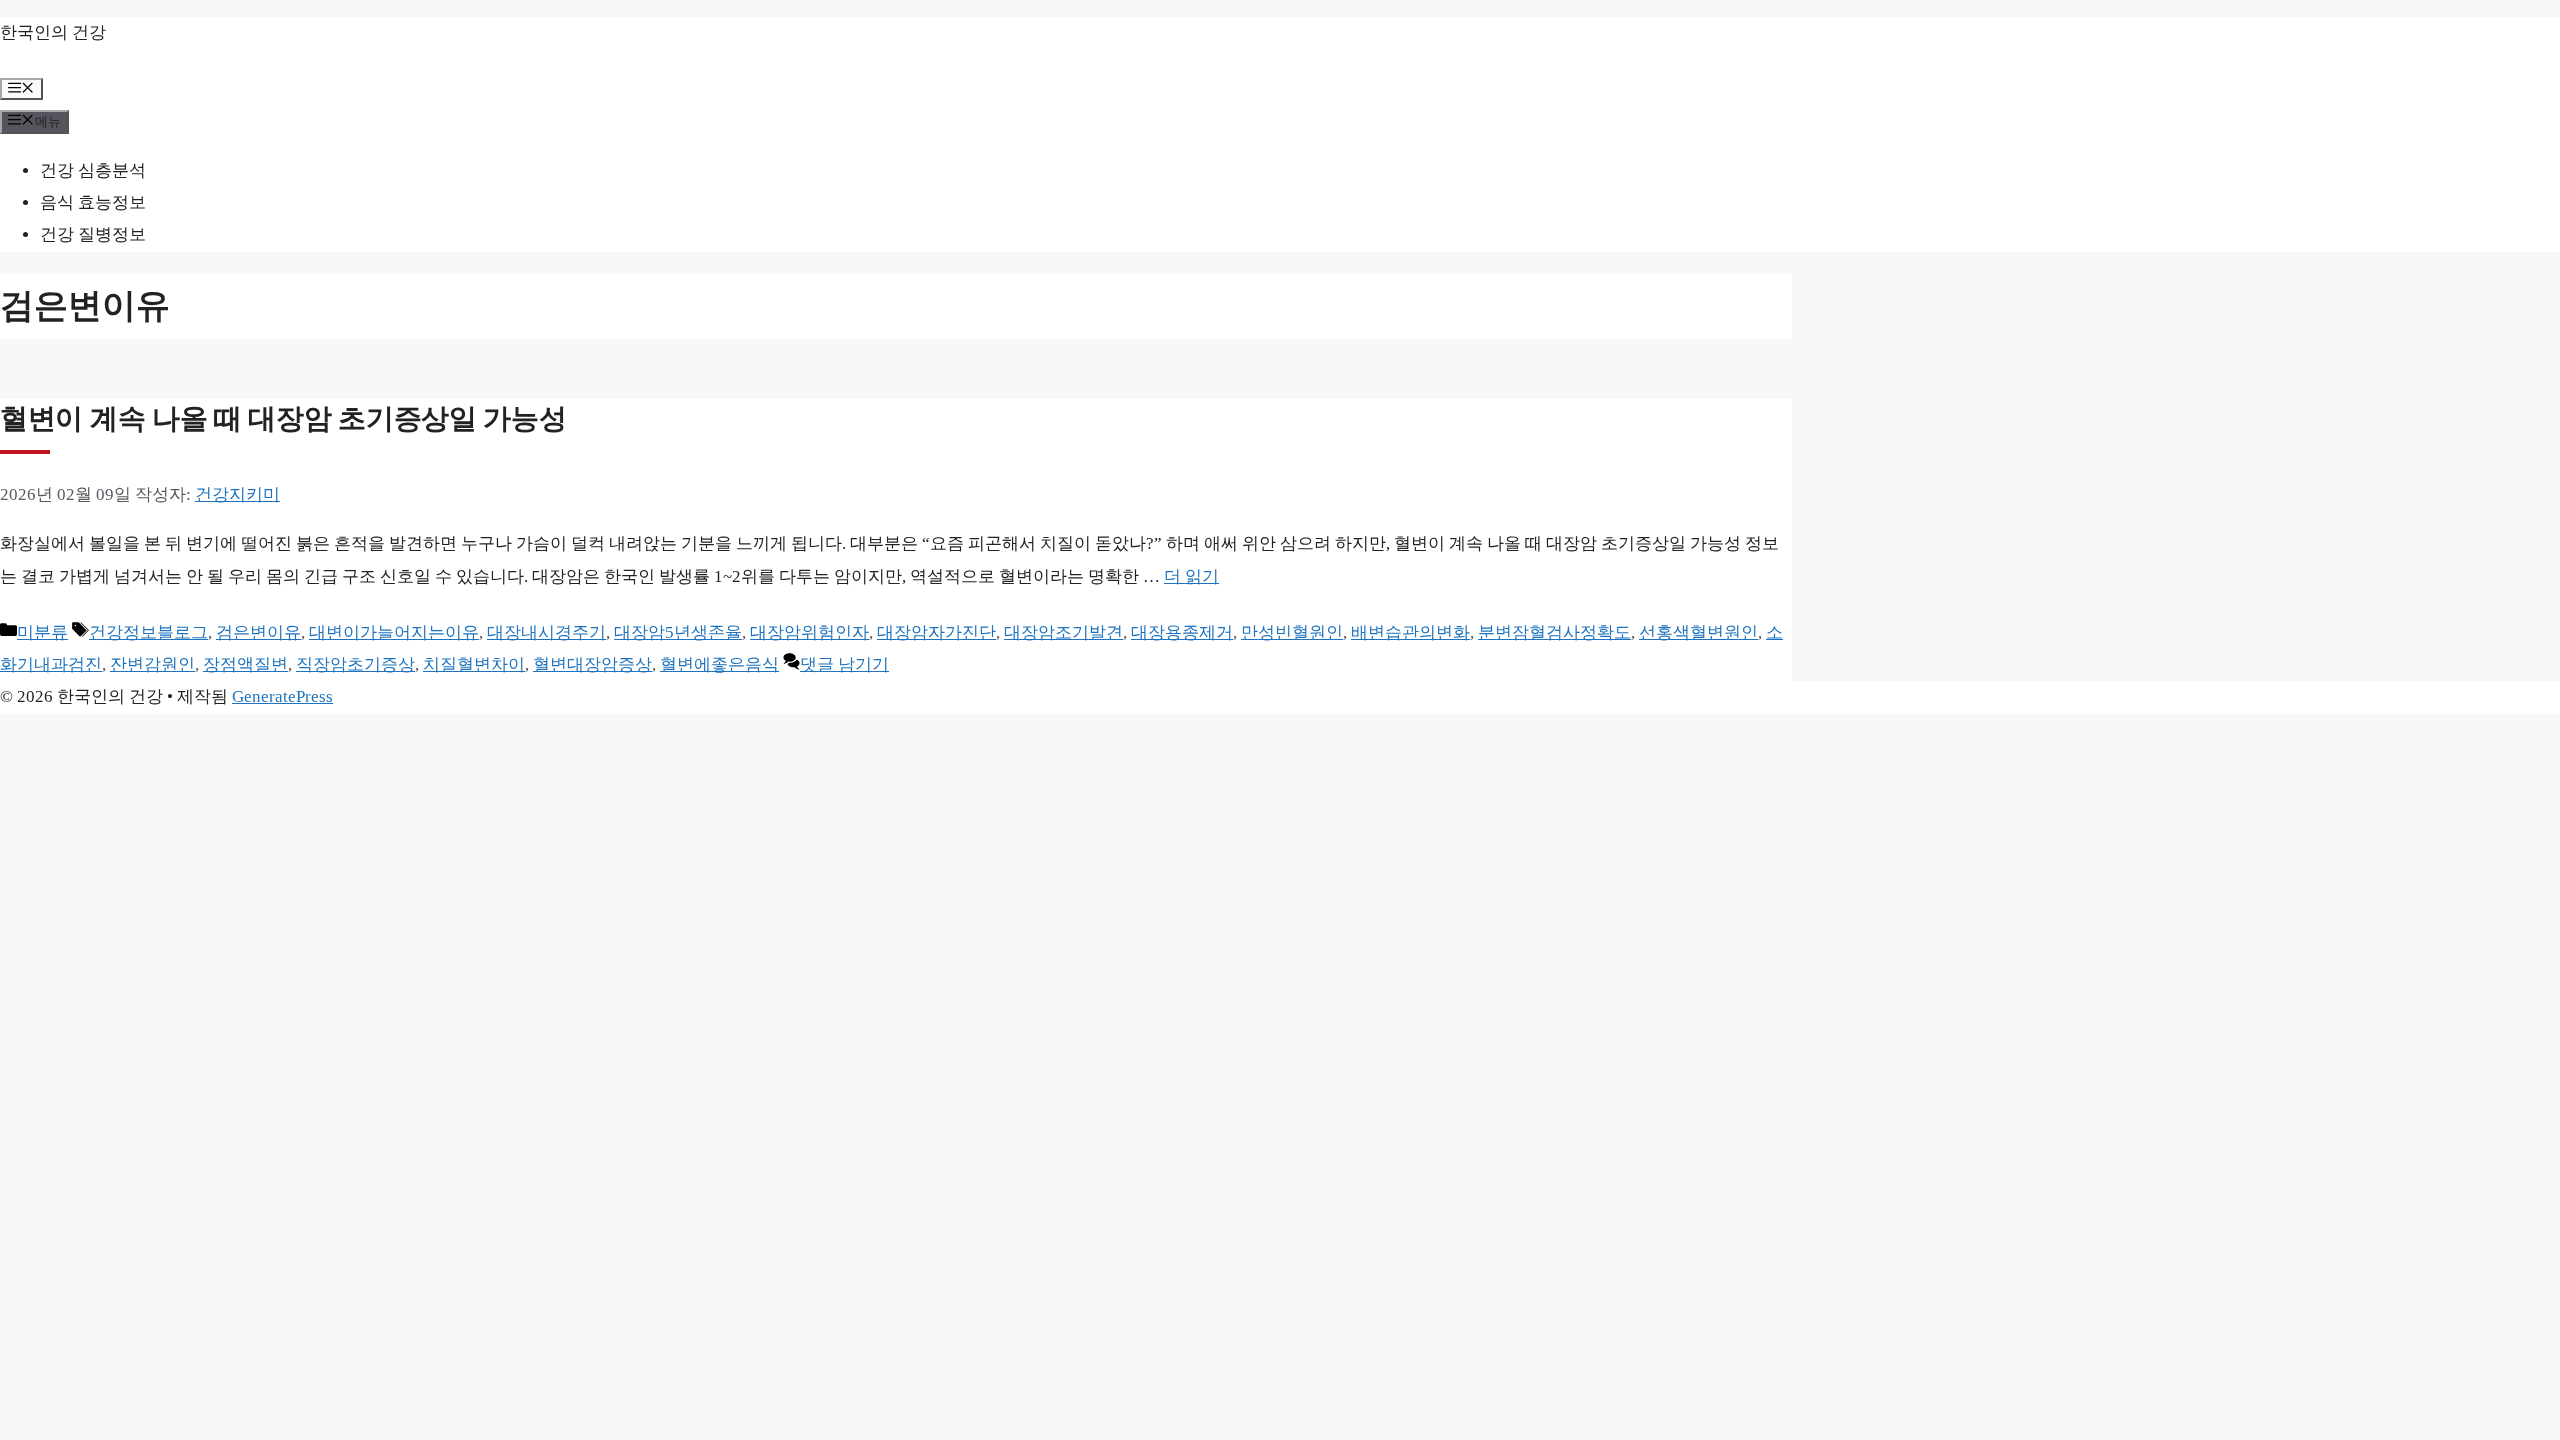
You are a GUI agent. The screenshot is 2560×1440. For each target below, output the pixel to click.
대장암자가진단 (936, 632)
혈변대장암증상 (592, 664)
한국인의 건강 (53, 32)
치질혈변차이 (474, 664)
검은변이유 (258, 632)
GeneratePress (282, 696)
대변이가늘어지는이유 (394, 632)
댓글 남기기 (844, 664)
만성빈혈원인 (1292, 632)
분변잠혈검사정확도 (1554, 632)
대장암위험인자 (809, 632)
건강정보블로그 (148, 632)
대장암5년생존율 (678, 632)
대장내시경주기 (546, 632)
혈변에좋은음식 (719, 664)
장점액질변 (245, 664)
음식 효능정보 (93, 202)
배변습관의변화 (1410, 632)
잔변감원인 (152, 664)
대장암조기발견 (1063, 632)
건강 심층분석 (93, 170)
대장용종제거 (1182, 632)
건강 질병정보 (93, 234)
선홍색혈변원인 (1698, 632)
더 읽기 (1191, 576)
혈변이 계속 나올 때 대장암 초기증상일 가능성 (283, 418)
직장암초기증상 (355, 664)
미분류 (42, 632)
